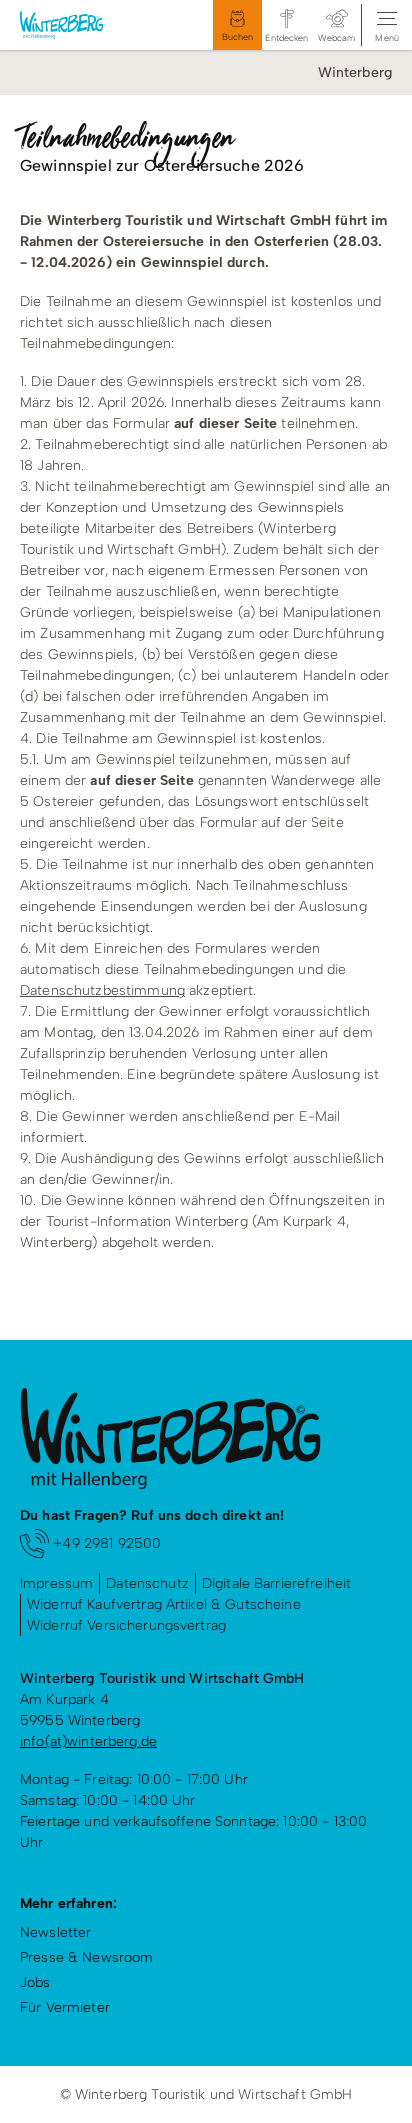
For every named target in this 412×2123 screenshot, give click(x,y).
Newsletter (55, 1932)
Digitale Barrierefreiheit (277, 1583)
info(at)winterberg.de (88, 1741)
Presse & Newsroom (86, 1957)
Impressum (56, 1583)
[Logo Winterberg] (79, 25)
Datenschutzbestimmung (102, 990)
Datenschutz (147, 1583)
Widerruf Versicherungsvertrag (126, 1625)
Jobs (35, 1982)
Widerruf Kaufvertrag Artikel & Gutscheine (164, 1604)
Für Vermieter (65, 2007)
